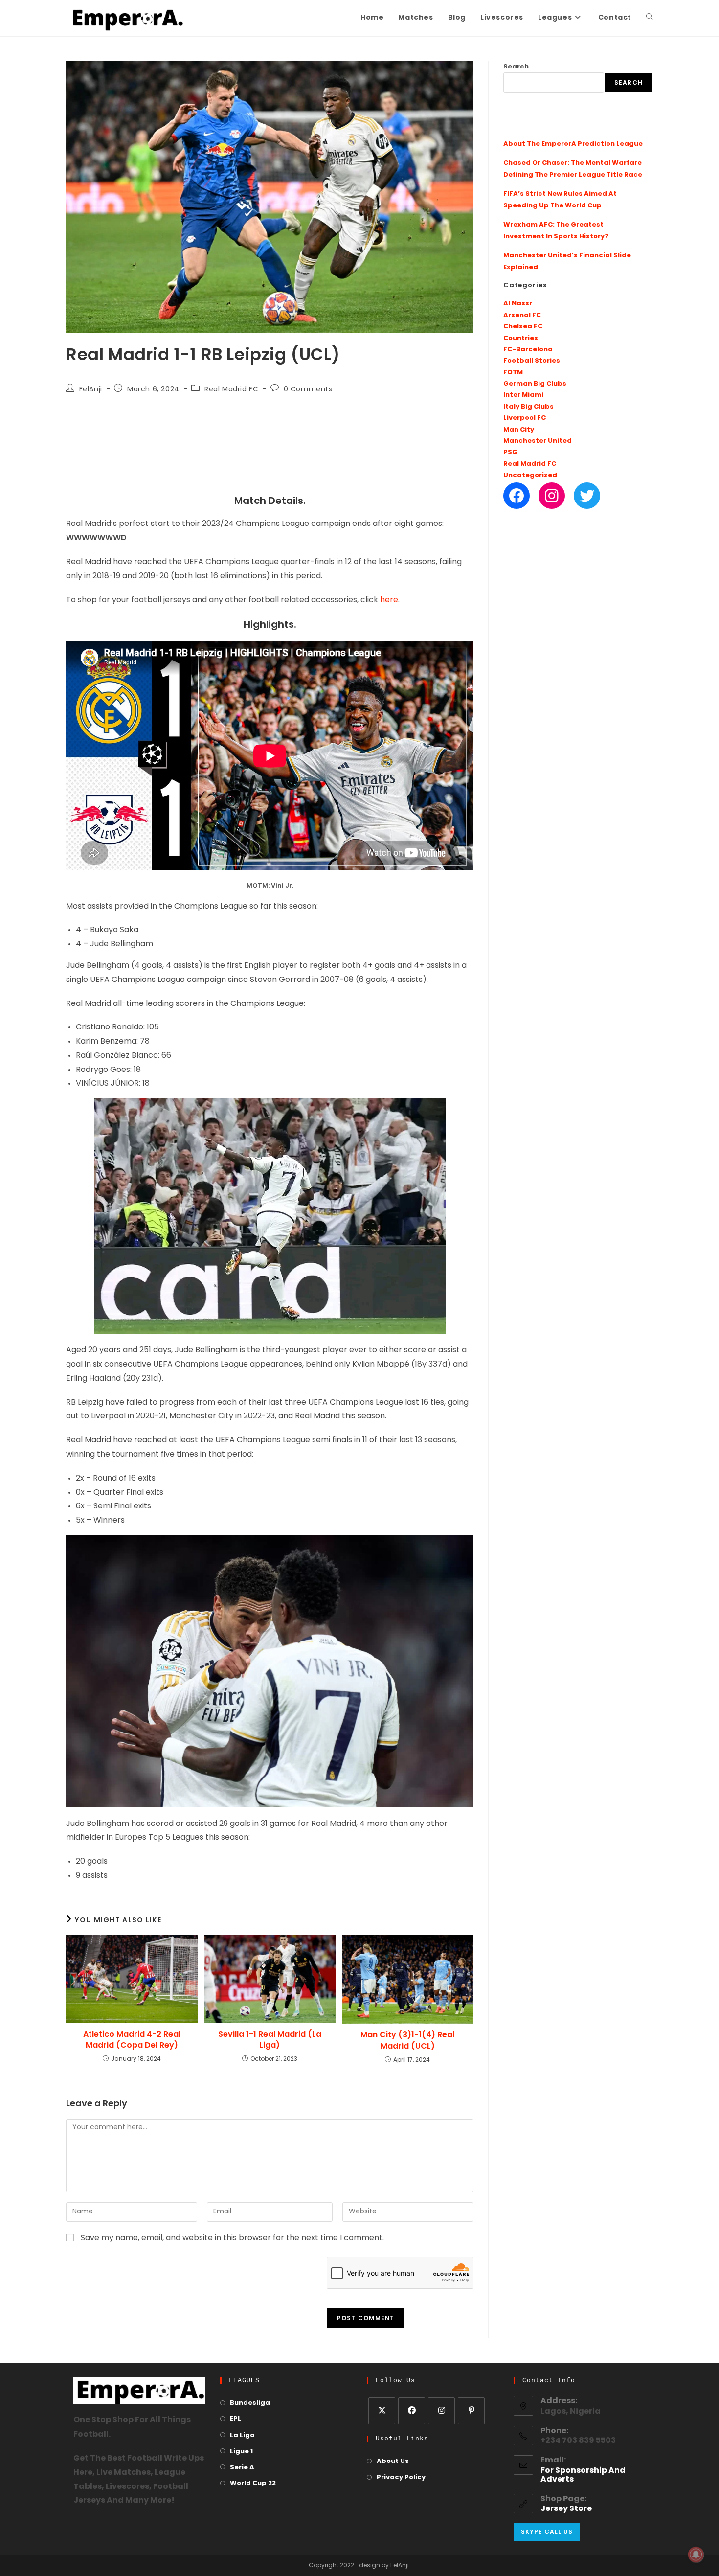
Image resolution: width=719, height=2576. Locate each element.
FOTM (513, 373)
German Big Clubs (535, 384)
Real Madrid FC (231, 390)
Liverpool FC (525, 418)
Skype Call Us (547, 2532)
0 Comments (308, 390)
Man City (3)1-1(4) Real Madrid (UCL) (407, 2040)
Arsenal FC (522, 315)
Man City (519, 430)
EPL (236, 2419)
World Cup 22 (253, 2483)
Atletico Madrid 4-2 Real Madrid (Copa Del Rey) (132, 2040)
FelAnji (91, 390)
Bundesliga (250, 2403)
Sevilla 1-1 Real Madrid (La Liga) (270, 2040)
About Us (393, 2461)
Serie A (242, 2468)
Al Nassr (518, 304)
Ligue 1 (241, 2451)
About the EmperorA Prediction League (573, 144)
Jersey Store (566, 2509)
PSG (510, 452)
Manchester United (538, 441)
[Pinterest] (471, 2411)
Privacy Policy (401, 2477)
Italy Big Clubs (528, 407)
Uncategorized (530, 475)
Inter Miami (523, 395)
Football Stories (532, 361)
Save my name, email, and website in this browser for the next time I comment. (232, 2238)
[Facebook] (517, 496)
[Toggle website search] (650, 18)
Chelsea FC (523, 327)
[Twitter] (587, 496)
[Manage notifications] (696, 2554)
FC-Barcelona (528, 350)
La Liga (242, 2435)
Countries (521, 338)
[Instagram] (552, 496)
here (389, 600)
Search (516, 67)
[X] (382, 2411)
